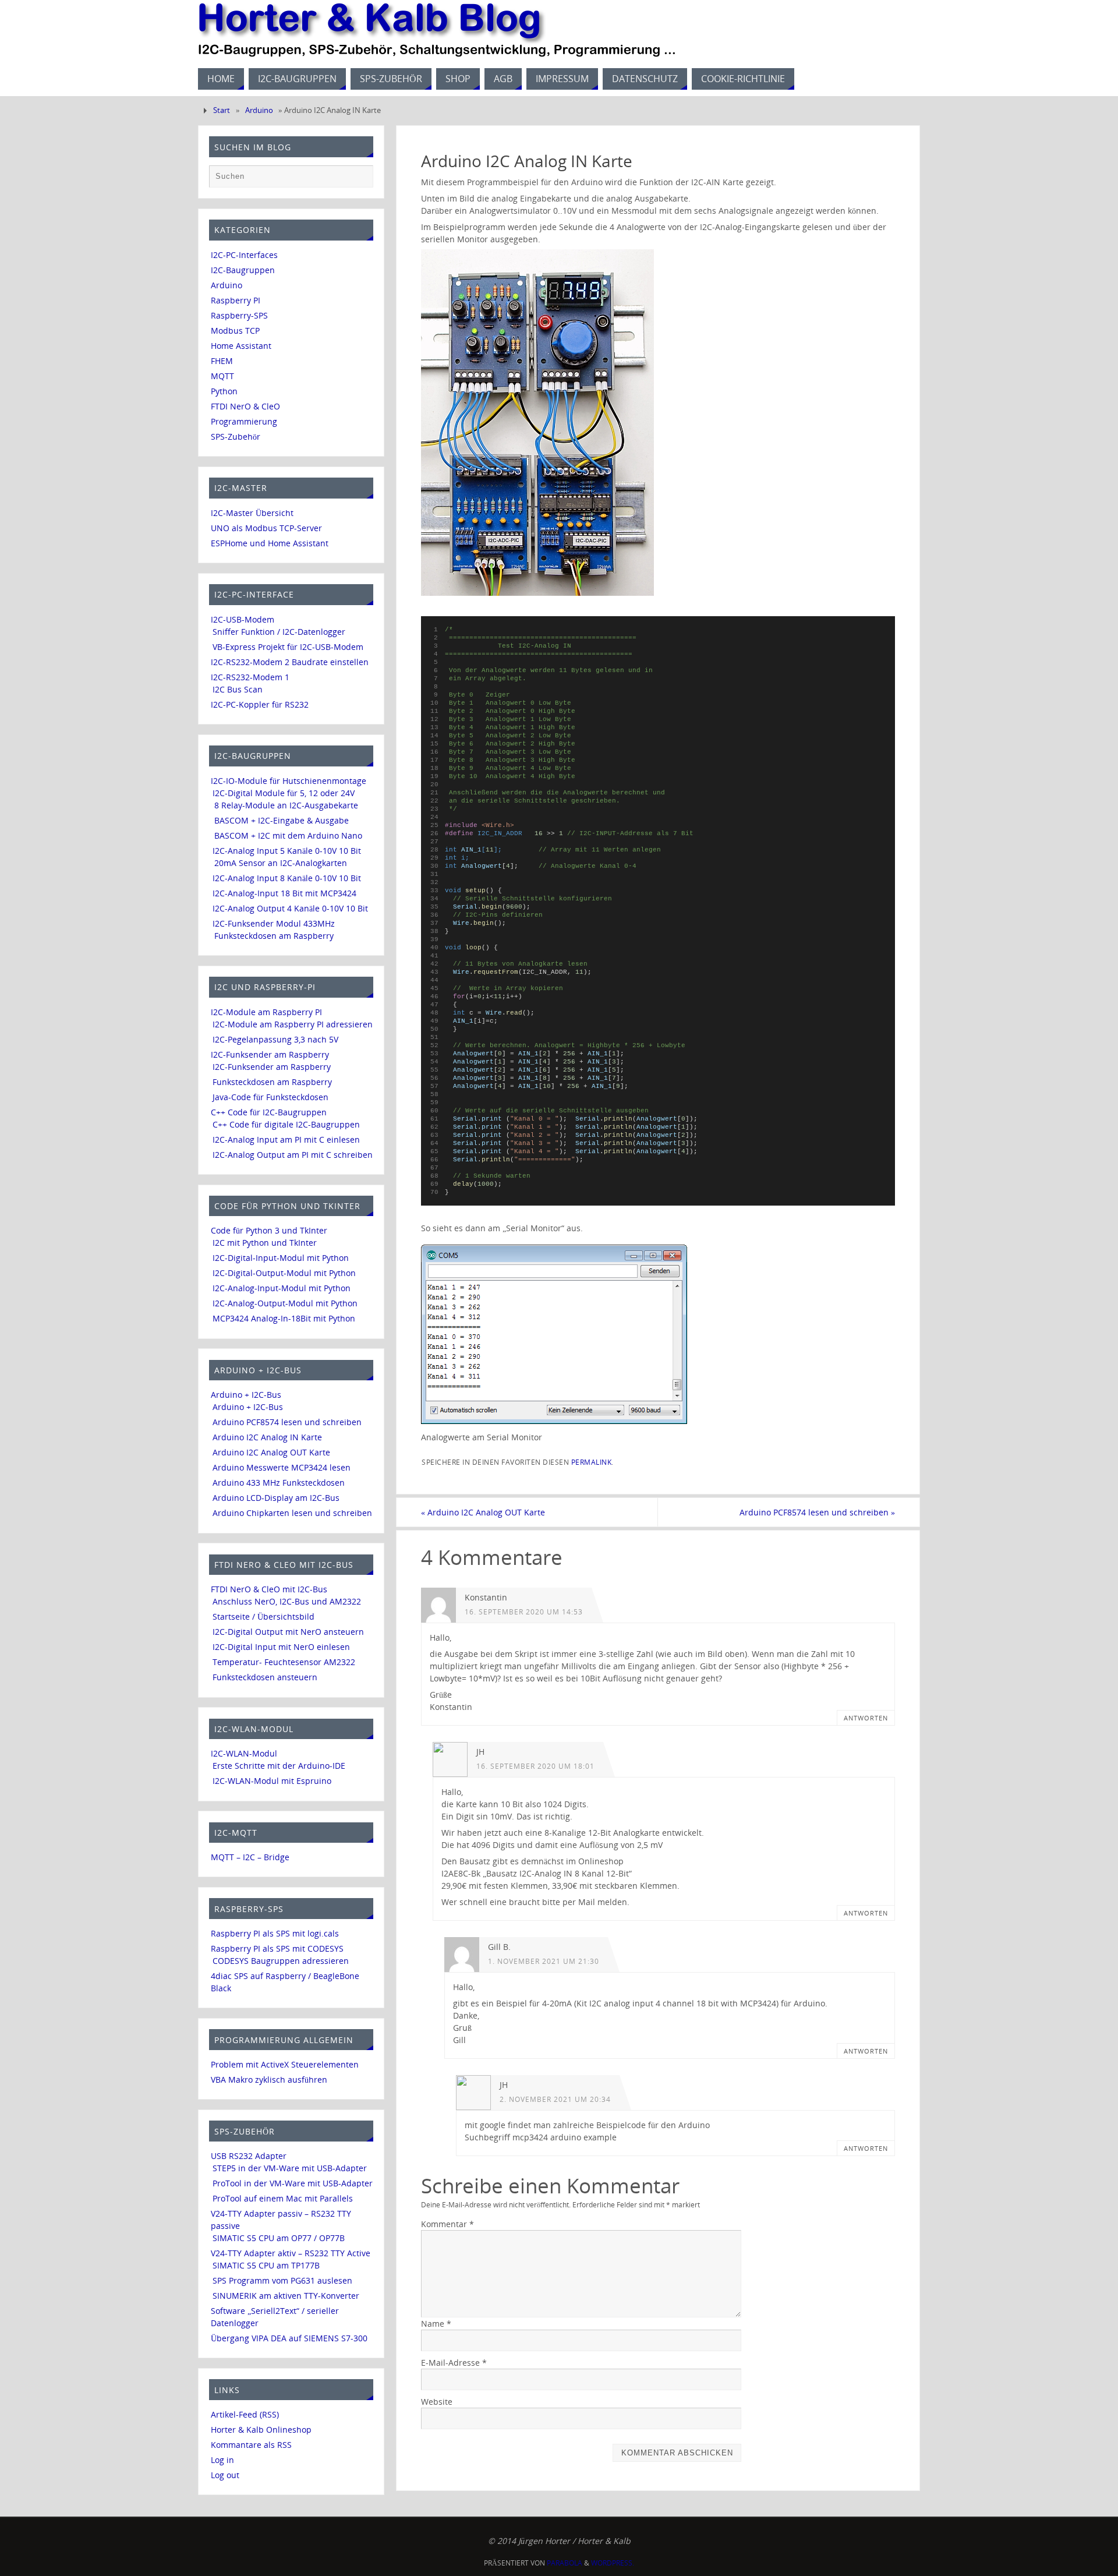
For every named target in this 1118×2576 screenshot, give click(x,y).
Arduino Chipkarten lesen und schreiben (292, 1513)
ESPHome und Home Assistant (270, 543)
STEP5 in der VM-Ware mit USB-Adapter (290, 2168)
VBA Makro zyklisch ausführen (269, 2079)
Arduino (259, 110)
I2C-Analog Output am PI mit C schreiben (293, 1155)
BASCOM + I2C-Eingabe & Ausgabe (282, 820)
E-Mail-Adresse (454, 2363)
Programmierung (244, 421)
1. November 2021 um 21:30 (544, 1961)
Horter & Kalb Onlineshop (261, 2430)
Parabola (565, 2563)
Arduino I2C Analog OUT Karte (483, 1512)
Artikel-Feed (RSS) (245, 2414)
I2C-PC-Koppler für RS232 (260, 704)
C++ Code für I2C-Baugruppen (269, 1112)
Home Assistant (241, 346)
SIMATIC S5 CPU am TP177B (266, 2265)
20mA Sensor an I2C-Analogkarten (281, 863)
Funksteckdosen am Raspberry (274, 936)
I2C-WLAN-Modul (244, 1753)
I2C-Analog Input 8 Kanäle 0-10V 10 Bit (287, 878)
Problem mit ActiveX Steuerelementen (285, 2064)
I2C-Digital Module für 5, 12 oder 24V (284, 793)
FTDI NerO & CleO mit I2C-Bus (269, 1589)
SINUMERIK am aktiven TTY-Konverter (286, 2296)
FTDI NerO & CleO (245, 406)
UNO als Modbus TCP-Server (266, 528)
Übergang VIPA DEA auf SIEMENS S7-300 (289, 2338)
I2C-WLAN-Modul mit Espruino (272, 1781)
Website (437, 2402)
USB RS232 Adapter (249, 2156)
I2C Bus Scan (238, 689)
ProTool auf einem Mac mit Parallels (283, 2198)
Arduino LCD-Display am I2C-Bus (276, 1498)
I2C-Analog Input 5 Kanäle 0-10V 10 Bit (287, 851)
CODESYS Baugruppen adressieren (281, 1961)
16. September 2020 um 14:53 (524, 1612)
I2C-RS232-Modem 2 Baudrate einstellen (290, 662)
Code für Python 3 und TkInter (269, 1230)
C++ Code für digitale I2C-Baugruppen (286, 1124)
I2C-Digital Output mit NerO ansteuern (288, 1632)
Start (222, 110)
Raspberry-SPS (239, 315)
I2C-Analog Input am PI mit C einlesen (286, 1139)
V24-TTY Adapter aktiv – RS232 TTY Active (291, 2253)
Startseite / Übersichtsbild (263, 1616)
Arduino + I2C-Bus (246, 1395)
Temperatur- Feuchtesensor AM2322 (284, 1662)
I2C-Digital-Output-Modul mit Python (284, 1273)
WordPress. (613, 2563)
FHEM (222, 361)
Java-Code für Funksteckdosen (270, 1097)
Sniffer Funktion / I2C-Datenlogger (279, 632)
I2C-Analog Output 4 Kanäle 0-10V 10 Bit (290, 908)
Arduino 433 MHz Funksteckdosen (279, 1483)
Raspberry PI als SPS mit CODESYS (277, 1948)
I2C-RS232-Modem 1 (250, 677)
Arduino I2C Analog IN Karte (267, 1437)
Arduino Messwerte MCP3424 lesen (282, 1467)
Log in (222, 2460)
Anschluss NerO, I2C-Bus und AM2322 (287, 1601)
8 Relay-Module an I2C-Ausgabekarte (286, 805)
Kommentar (447, 2224)
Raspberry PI (236, 300)
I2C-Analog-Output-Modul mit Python (285, 1303)
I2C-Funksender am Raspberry (270, 1054)
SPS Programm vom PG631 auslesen (282, 2280)
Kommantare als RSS (251, 2445)
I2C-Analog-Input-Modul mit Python (282, 1288)
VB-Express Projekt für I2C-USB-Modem (288, 647)
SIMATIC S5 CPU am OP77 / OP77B (279, 2238)
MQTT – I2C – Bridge (250, 1857)
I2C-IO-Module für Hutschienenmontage (289, 781)
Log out (225, 2475)
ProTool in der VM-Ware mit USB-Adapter (293, 2183)
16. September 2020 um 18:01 (535, 1766)
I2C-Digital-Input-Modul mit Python (281, 1258)
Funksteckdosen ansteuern (265, 1677)
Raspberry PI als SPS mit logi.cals (275, 1933)
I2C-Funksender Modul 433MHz (274, 923)
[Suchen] (359, 179)
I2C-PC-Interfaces (244, 255)
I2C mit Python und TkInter (265, 1243)
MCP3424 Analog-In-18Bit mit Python (284, 1318)
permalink (592, 1462)
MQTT (222, 376)
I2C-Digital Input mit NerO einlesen (281, 1647)
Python (224, 391)
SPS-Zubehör (236, 437)
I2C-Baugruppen (243, 270)
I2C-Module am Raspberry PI (266, 1012)
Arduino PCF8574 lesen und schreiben (817, 1512)
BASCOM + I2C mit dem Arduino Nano (288, 835)
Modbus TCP (235, 331)
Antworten (866, 1718)
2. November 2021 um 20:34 (555, 2099)
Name (436, 2324)
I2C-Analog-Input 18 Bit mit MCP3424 (284, 893)
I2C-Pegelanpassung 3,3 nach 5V (275, 1039)
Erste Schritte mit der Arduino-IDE (279, 1766)
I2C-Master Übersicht (252, 513)
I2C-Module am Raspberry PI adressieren (293, 1024)
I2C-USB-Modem (243, 619)
